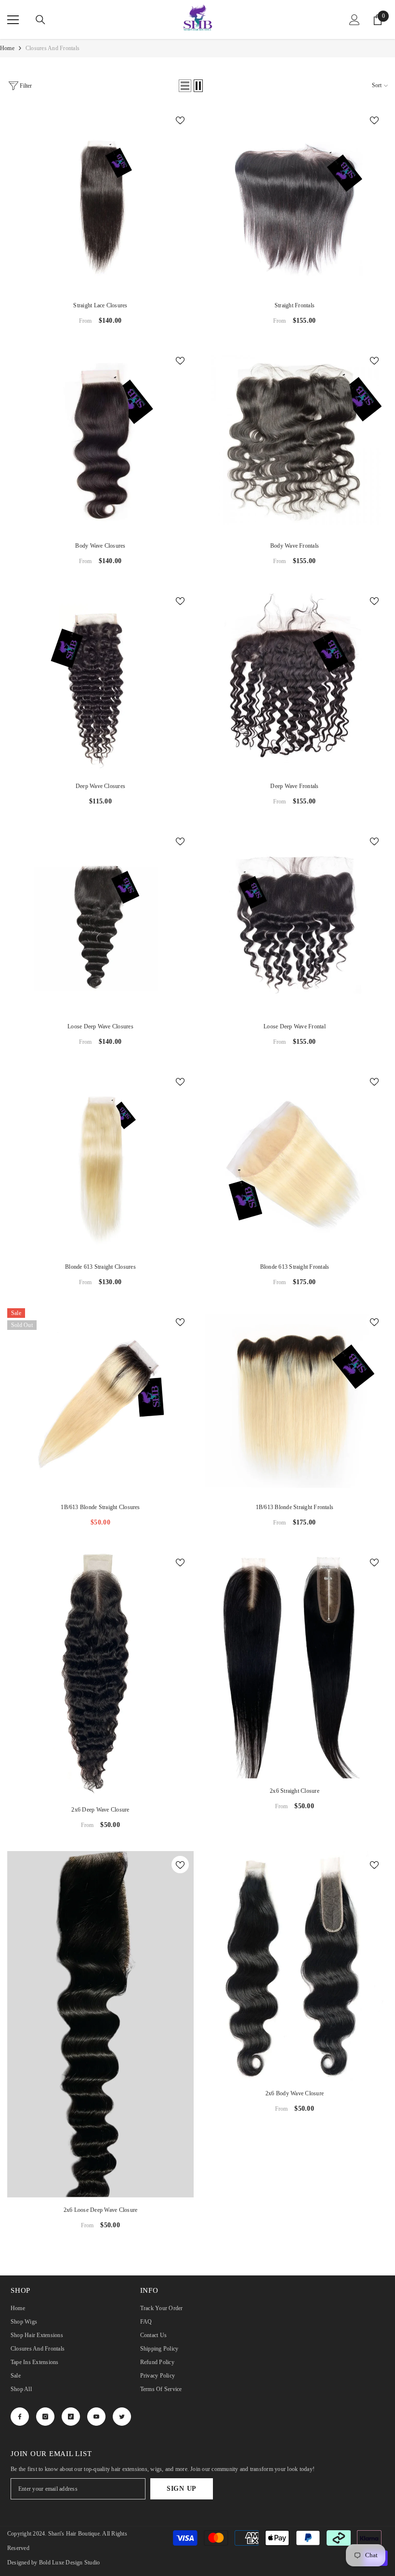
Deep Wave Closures (100, 786)
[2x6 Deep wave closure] (100, 1673)
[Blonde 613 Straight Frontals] (295, 1161)
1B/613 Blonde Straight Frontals (295, 1507)
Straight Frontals (295, 305)
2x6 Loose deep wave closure (100, 2210)
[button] (185, 86)
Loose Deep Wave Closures (100, 1026)
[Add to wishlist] (180, 120)
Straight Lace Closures (100, 305)
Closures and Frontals (53, 48)
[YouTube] (96, 2417)
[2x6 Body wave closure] (295, 1966)
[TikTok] (71, 2417)
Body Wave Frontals (295, 546)
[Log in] (355, 20)
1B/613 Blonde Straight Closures (100, 1507)
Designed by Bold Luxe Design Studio (53, 2563)
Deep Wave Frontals (294, 786)
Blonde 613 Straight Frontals (295, 1267)
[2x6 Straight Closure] (295, 1663)
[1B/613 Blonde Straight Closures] (100, 1401)
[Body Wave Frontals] (295, 440)
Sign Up (182, 2489)
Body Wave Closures (100, 546)
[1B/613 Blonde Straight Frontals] (295, 1401)
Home (7, 48)
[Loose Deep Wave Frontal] (295, 921)
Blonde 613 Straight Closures (100, 1267)
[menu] (13, 20)
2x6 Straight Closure (295, 1791)
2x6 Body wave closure (295, 2093)
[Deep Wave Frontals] (295, 680)
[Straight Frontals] (295, 200)
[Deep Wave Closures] (100, 680)
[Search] (40, 20)
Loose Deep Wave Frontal (295, 1026)
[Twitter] (122, 2417)
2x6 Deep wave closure (100, 1810)
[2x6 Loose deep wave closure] (100, 2024)
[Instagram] (45, 2417)
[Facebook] (20, 2417)
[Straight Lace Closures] (100, 200)
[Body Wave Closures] (100, 440)
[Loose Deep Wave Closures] (100, 921)
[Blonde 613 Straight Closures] (100, 1161)
